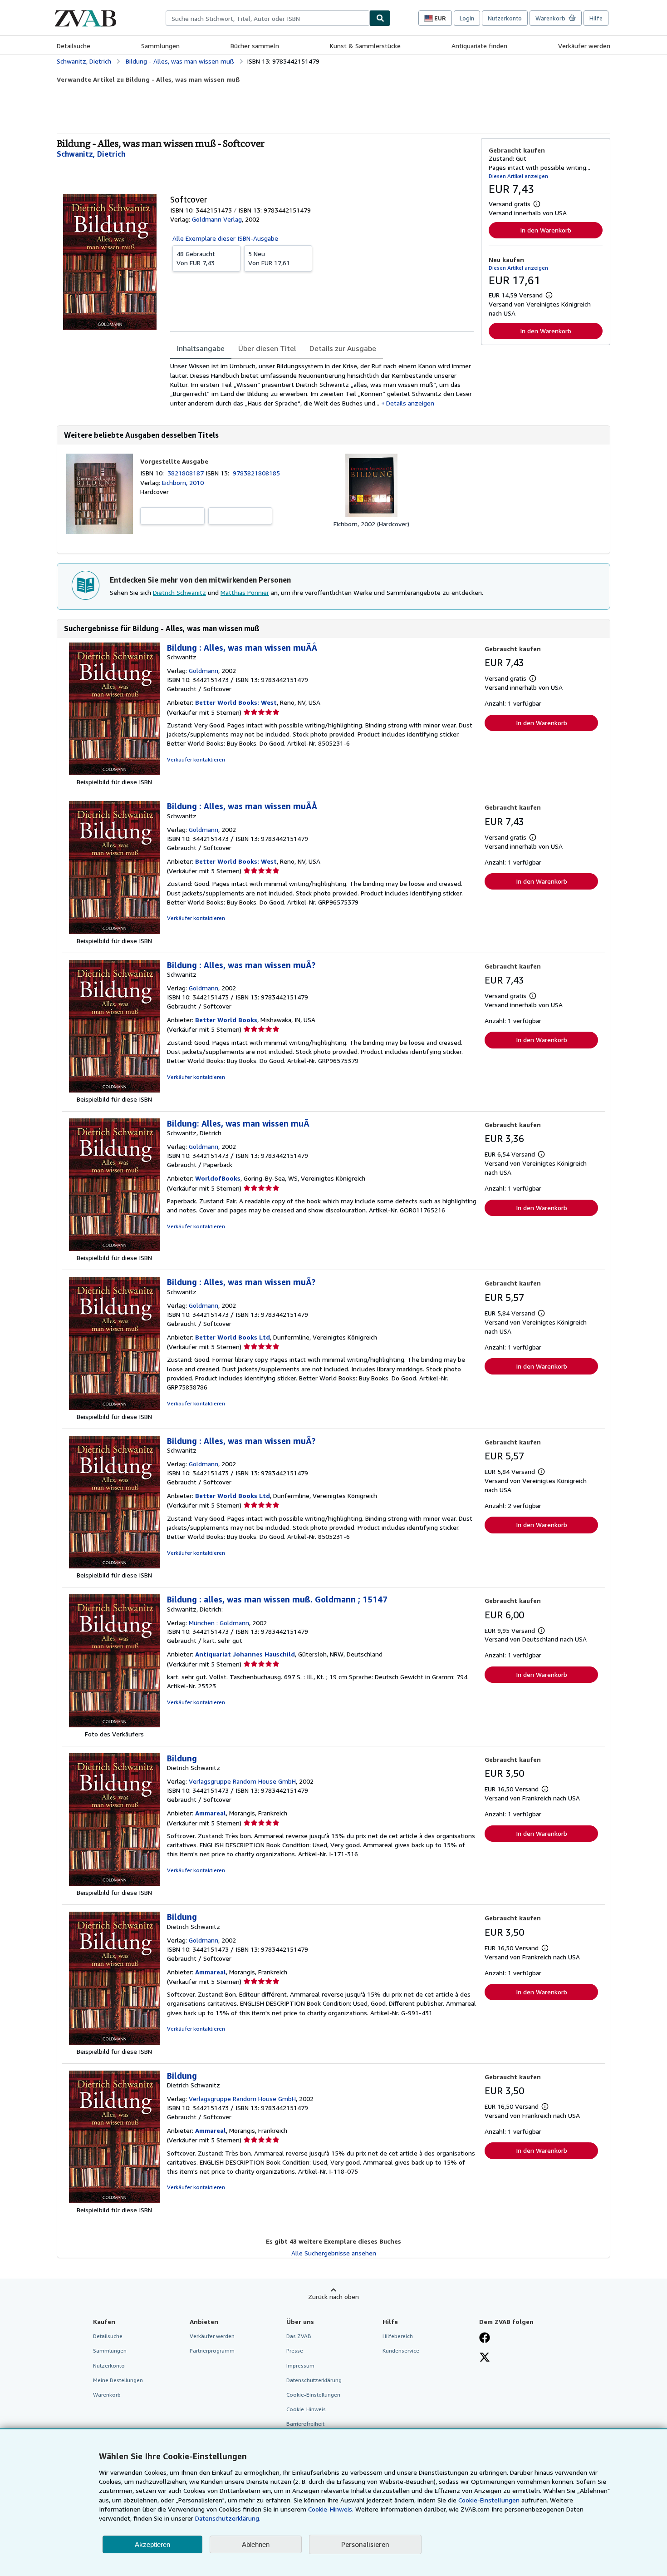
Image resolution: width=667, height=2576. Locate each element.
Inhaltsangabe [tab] (201, 348)
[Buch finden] (380, 18)
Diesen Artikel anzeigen (518, 176)
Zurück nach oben (333, 2297)
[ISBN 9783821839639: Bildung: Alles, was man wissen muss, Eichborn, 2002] (372, 515)
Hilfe (596, 18)
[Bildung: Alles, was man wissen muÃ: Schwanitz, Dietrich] (114, 1248)
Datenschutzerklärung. (228, 2518)
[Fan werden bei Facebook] (485, 2339)
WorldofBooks (218, 1178)
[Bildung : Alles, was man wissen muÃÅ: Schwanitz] (114, 773)
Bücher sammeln (255, 46)
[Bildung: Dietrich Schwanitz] (114, 1883)
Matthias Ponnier (245, 592)
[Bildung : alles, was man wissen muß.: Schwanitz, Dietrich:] (114, 1725)
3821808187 (186, 473)
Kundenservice (401, 2351)
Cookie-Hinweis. (331, 2509)
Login (467, 18)
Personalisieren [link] (365, 2544)
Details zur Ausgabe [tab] (343, 348)
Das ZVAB (299, 2336)
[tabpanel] (322, 384)
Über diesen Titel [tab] (267, 348)
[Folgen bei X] (485, 2358)
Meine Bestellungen (118, 2380)
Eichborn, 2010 (183, 482)
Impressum (300, 2366)
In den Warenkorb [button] (546, 230)
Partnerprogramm (212, 2351)
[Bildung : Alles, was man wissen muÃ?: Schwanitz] (114, 1090)
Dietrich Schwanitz (179, 592)
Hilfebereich (398, 2336)
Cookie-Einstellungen (489, 2500)
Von (196, 258)
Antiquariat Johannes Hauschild (245, 1654)
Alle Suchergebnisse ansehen (334, 2253)
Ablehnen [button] (256, 2544)
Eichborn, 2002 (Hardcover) (371, 524)
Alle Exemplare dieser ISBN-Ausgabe (225, 238)
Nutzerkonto (505, 18)
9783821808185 (256, 473)
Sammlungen (160, 46)
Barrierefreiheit (305, 2424)
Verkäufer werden (584, 46)
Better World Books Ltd (233, 1337)
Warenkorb (107, 2395)
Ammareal (211, 1813)
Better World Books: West (236, 702)
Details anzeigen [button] (410, 403)
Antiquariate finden (479, 46)
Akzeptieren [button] (152, 2544)
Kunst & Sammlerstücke (365, 46)
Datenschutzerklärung (314, 2380)
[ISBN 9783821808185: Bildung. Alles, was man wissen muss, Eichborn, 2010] (100, 532)
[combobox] (268, 18)
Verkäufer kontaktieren (196, 759)
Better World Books (226, 1020)
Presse (295, 2351)
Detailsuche (74, 46)
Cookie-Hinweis (306, 2409)
